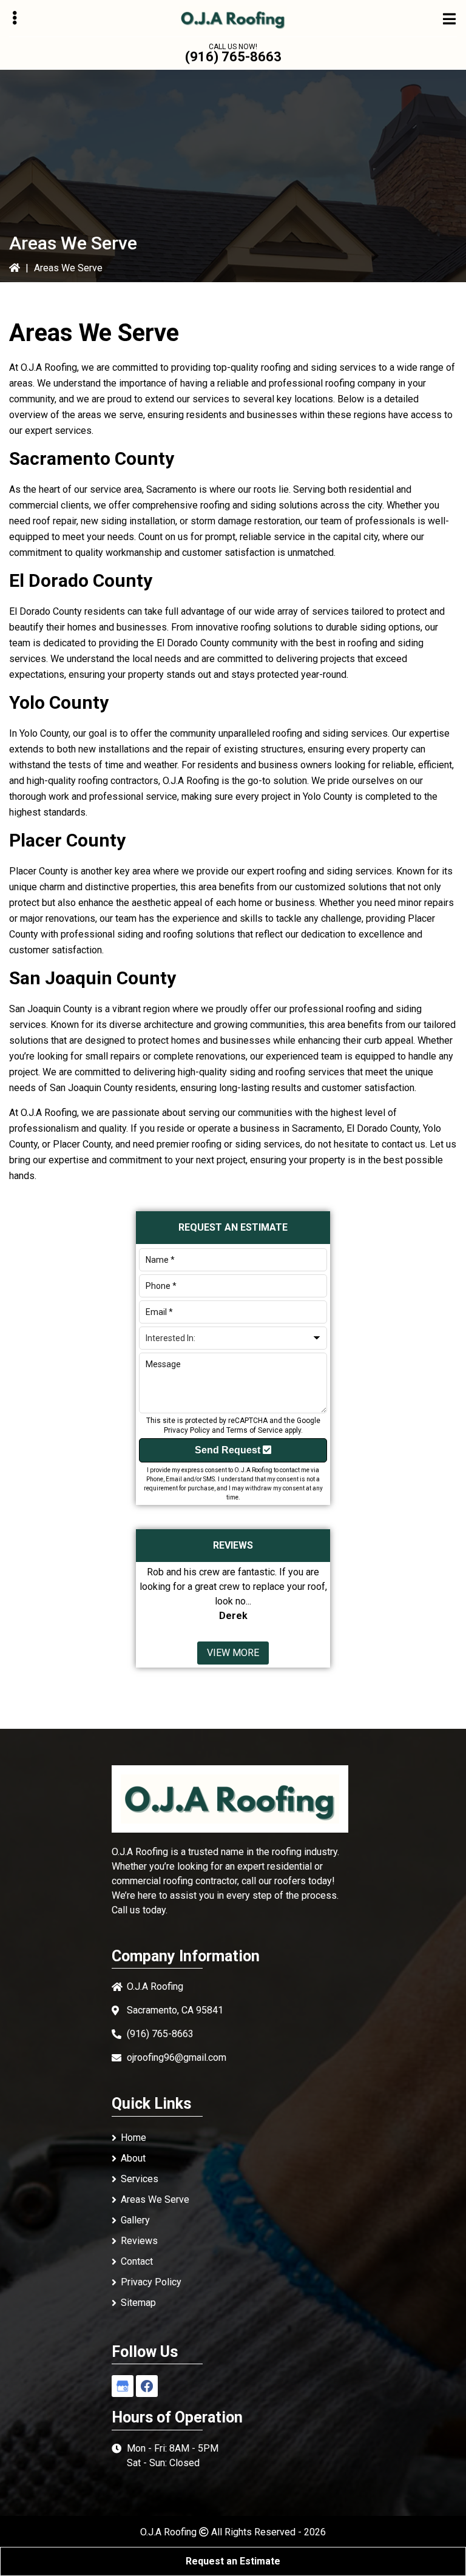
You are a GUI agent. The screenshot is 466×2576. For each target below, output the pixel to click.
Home (133, 2138)
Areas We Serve (155, 2199)
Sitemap (138, 2303)
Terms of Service (255, 1430)
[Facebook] (147, 2386)
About (133, 2158)
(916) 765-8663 (233, 57)
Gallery (135, 2220)
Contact (137, 2261)
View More (233, 1653)
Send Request (229, 1450)
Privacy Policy (187, 1430)
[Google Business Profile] (123, 2386)
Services (140, 2179)
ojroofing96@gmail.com (177, 2057)
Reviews (139, 2241)
